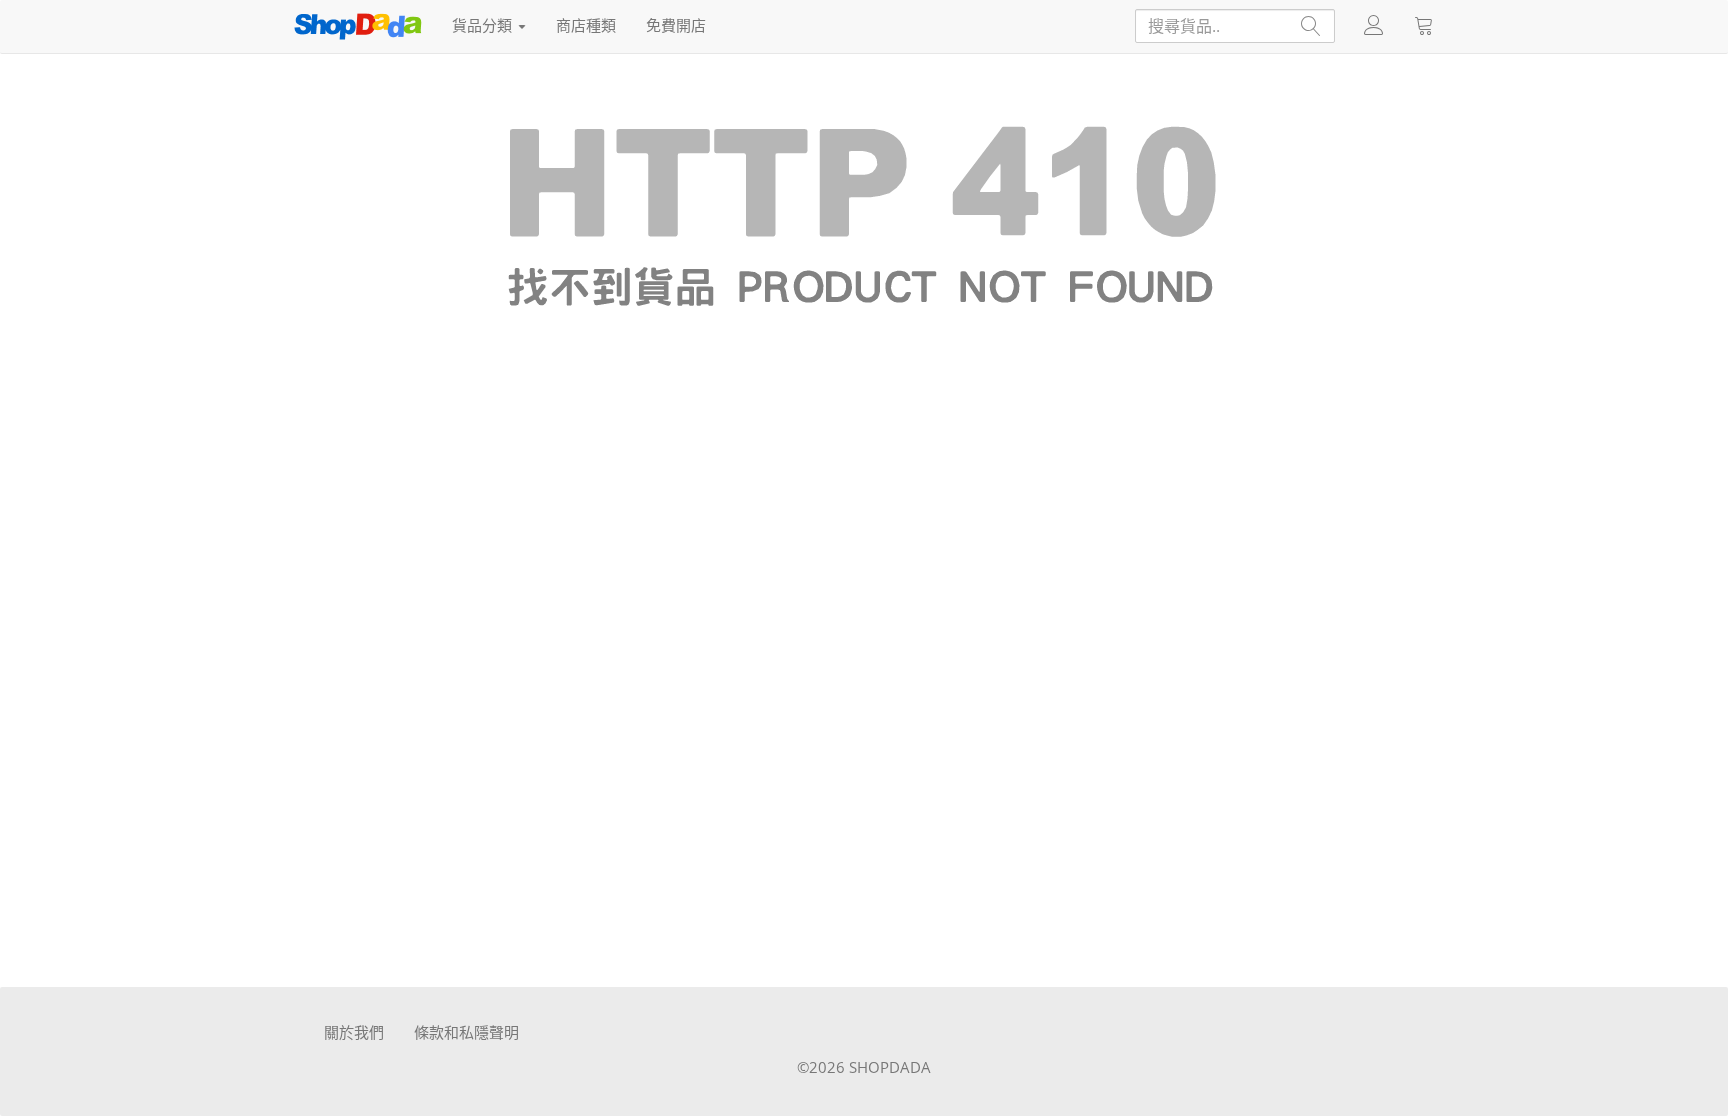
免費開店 (676, 25)
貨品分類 (484, 25)
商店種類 (586, 25)
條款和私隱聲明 (466, 1032)
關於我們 (354, 1032)
